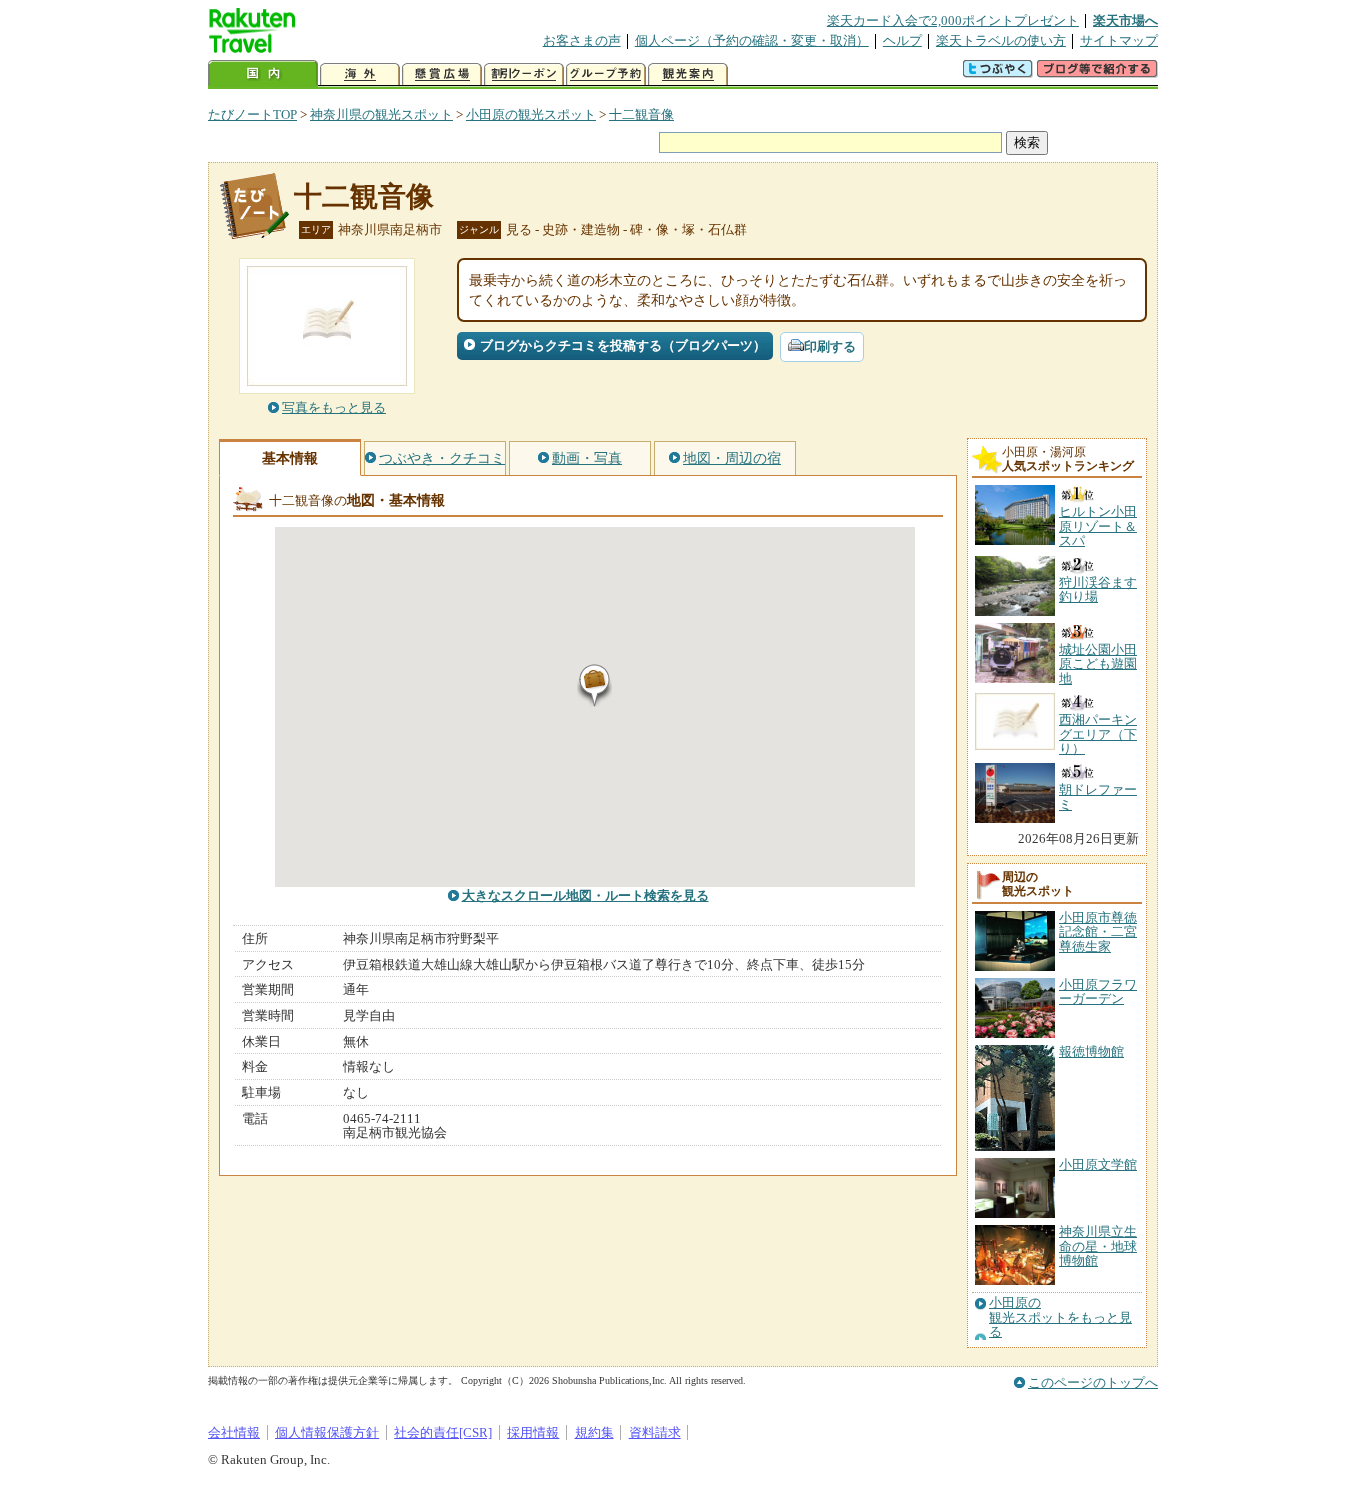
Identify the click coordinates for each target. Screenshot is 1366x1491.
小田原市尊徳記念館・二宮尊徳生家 (1098, 932)
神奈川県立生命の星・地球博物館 (1098, 1246)
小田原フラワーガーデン (1098, 991)
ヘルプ (902, 40)
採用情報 (533, 1432)
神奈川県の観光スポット (381, 114)
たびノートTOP (252, 114)
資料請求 (655, 1432)
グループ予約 (606, 74)
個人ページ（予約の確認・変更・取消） (752, 40)
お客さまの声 (582, 40)
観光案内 (688, 74)
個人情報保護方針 (327, 1432)
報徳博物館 (1091, 1051)
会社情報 (234, 1432)
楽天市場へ (1125, 20)
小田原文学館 (1098, 1164)
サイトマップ (1119, 40)
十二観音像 (641, 114)
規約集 (594, 1432)
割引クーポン (524, 74)
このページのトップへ (1093, 1382)
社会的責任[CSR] (443, 1432)
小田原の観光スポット (531, 114)
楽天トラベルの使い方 (1001, 40)
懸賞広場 (442, 74)
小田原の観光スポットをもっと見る (1060, 1317)
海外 (360, 74)
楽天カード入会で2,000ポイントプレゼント (953, 20)
